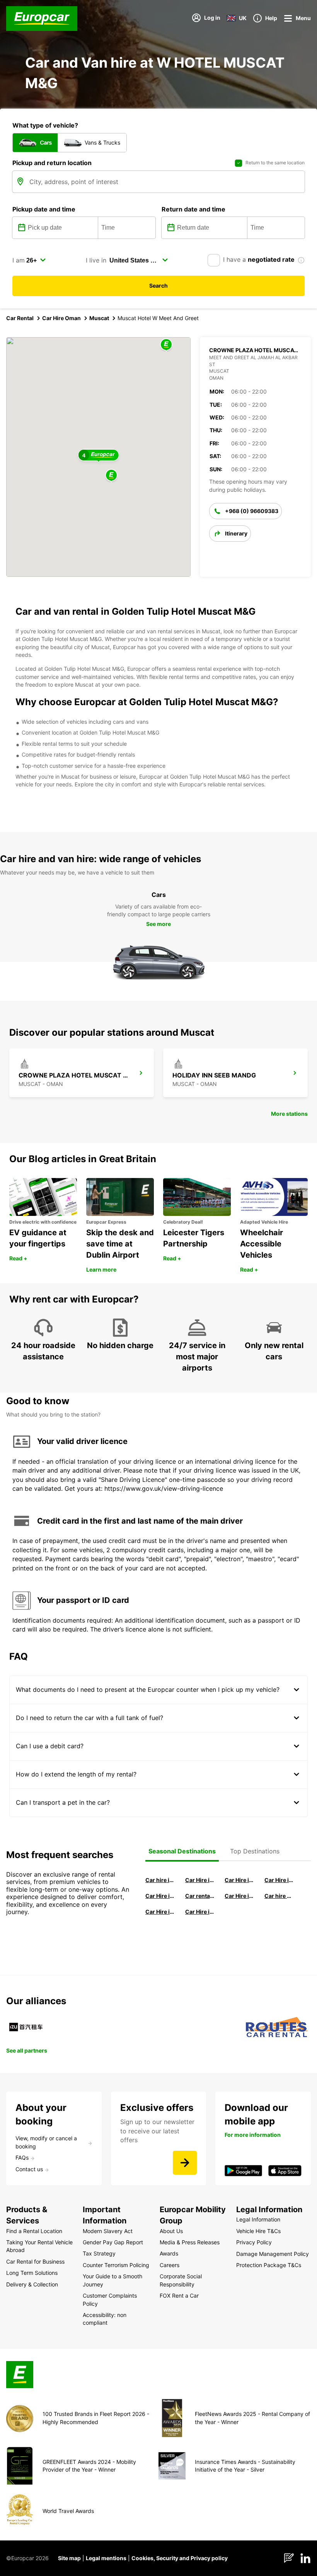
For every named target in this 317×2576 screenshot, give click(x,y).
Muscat (99, 318)
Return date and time (193, 209)
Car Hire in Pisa (200, 1880)
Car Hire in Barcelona (239, 1880)
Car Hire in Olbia (239, 1896)
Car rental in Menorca (200, 1896)
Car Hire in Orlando (200, 1912)
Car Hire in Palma (160, 1896)
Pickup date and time (44, 209)
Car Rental (20, 318)
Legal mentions (106, 2558)
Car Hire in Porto (160, 1912)
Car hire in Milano (160, 1880)
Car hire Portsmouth (279, 1896)
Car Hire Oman (61, 318)
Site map (69, 2558)
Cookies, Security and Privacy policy (180, 2558)
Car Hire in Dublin (279, 1880)
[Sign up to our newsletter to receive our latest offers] (185, 2163)
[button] (111, 476)
